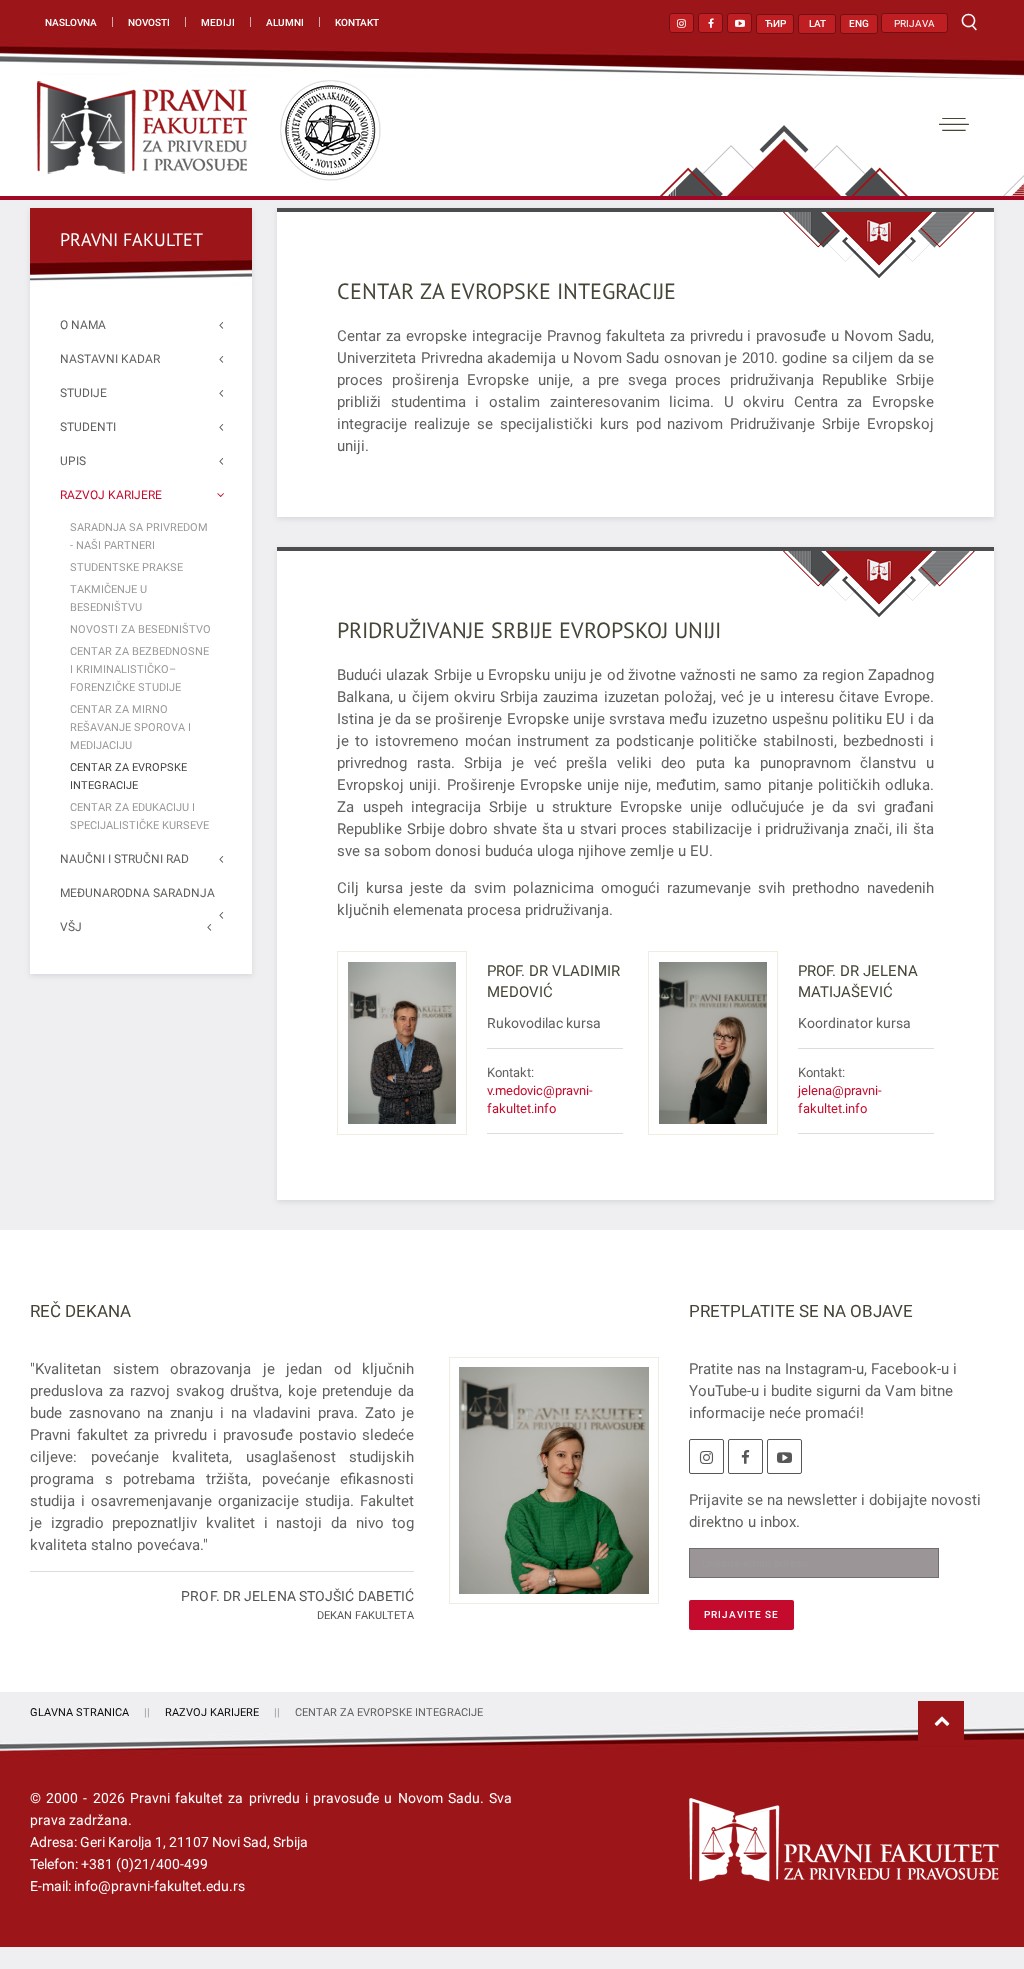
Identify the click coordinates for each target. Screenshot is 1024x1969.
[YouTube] (784, 1456)
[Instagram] (706, 1456)
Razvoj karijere (111, 495)
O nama (83, 325)
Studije (83, 393)
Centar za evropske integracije (506, 291)
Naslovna (71, 22)
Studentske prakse (126, 567)
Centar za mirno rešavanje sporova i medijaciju (130, 727)
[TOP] (941, 1722)
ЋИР (775, 23)
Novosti (149, 22)
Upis (73, 461)
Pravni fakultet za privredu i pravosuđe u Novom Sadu (305, 1798)
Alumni (285, 22)
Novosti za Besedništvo (140, 629)
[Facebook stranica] (710, 23)
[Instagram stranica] (681, 23)
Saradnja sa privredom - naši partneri (139, 536)
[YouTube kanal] (739, 23)
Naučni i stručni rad (124, 859)
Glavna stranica (79, 1712)
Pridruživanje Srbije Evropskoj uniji (529, 630)
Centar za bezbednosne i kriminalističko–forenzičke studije (139, 669)
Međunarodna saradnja (137, 893)
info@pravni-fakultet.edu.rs (159, 1886)
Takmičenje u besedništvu (108, 598)
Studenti (88, 427)
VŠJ (71, 927)
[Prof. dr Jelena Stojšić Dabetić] (546, 1492)
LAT (817, 23)
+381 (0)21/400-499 (144, 1864)
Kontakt (357, 22)
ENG (859, 23)
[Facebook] (745, 1456)
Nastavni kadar (110, 359)
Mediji (218, 22)
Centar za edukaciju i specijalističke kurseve (139, 816)
